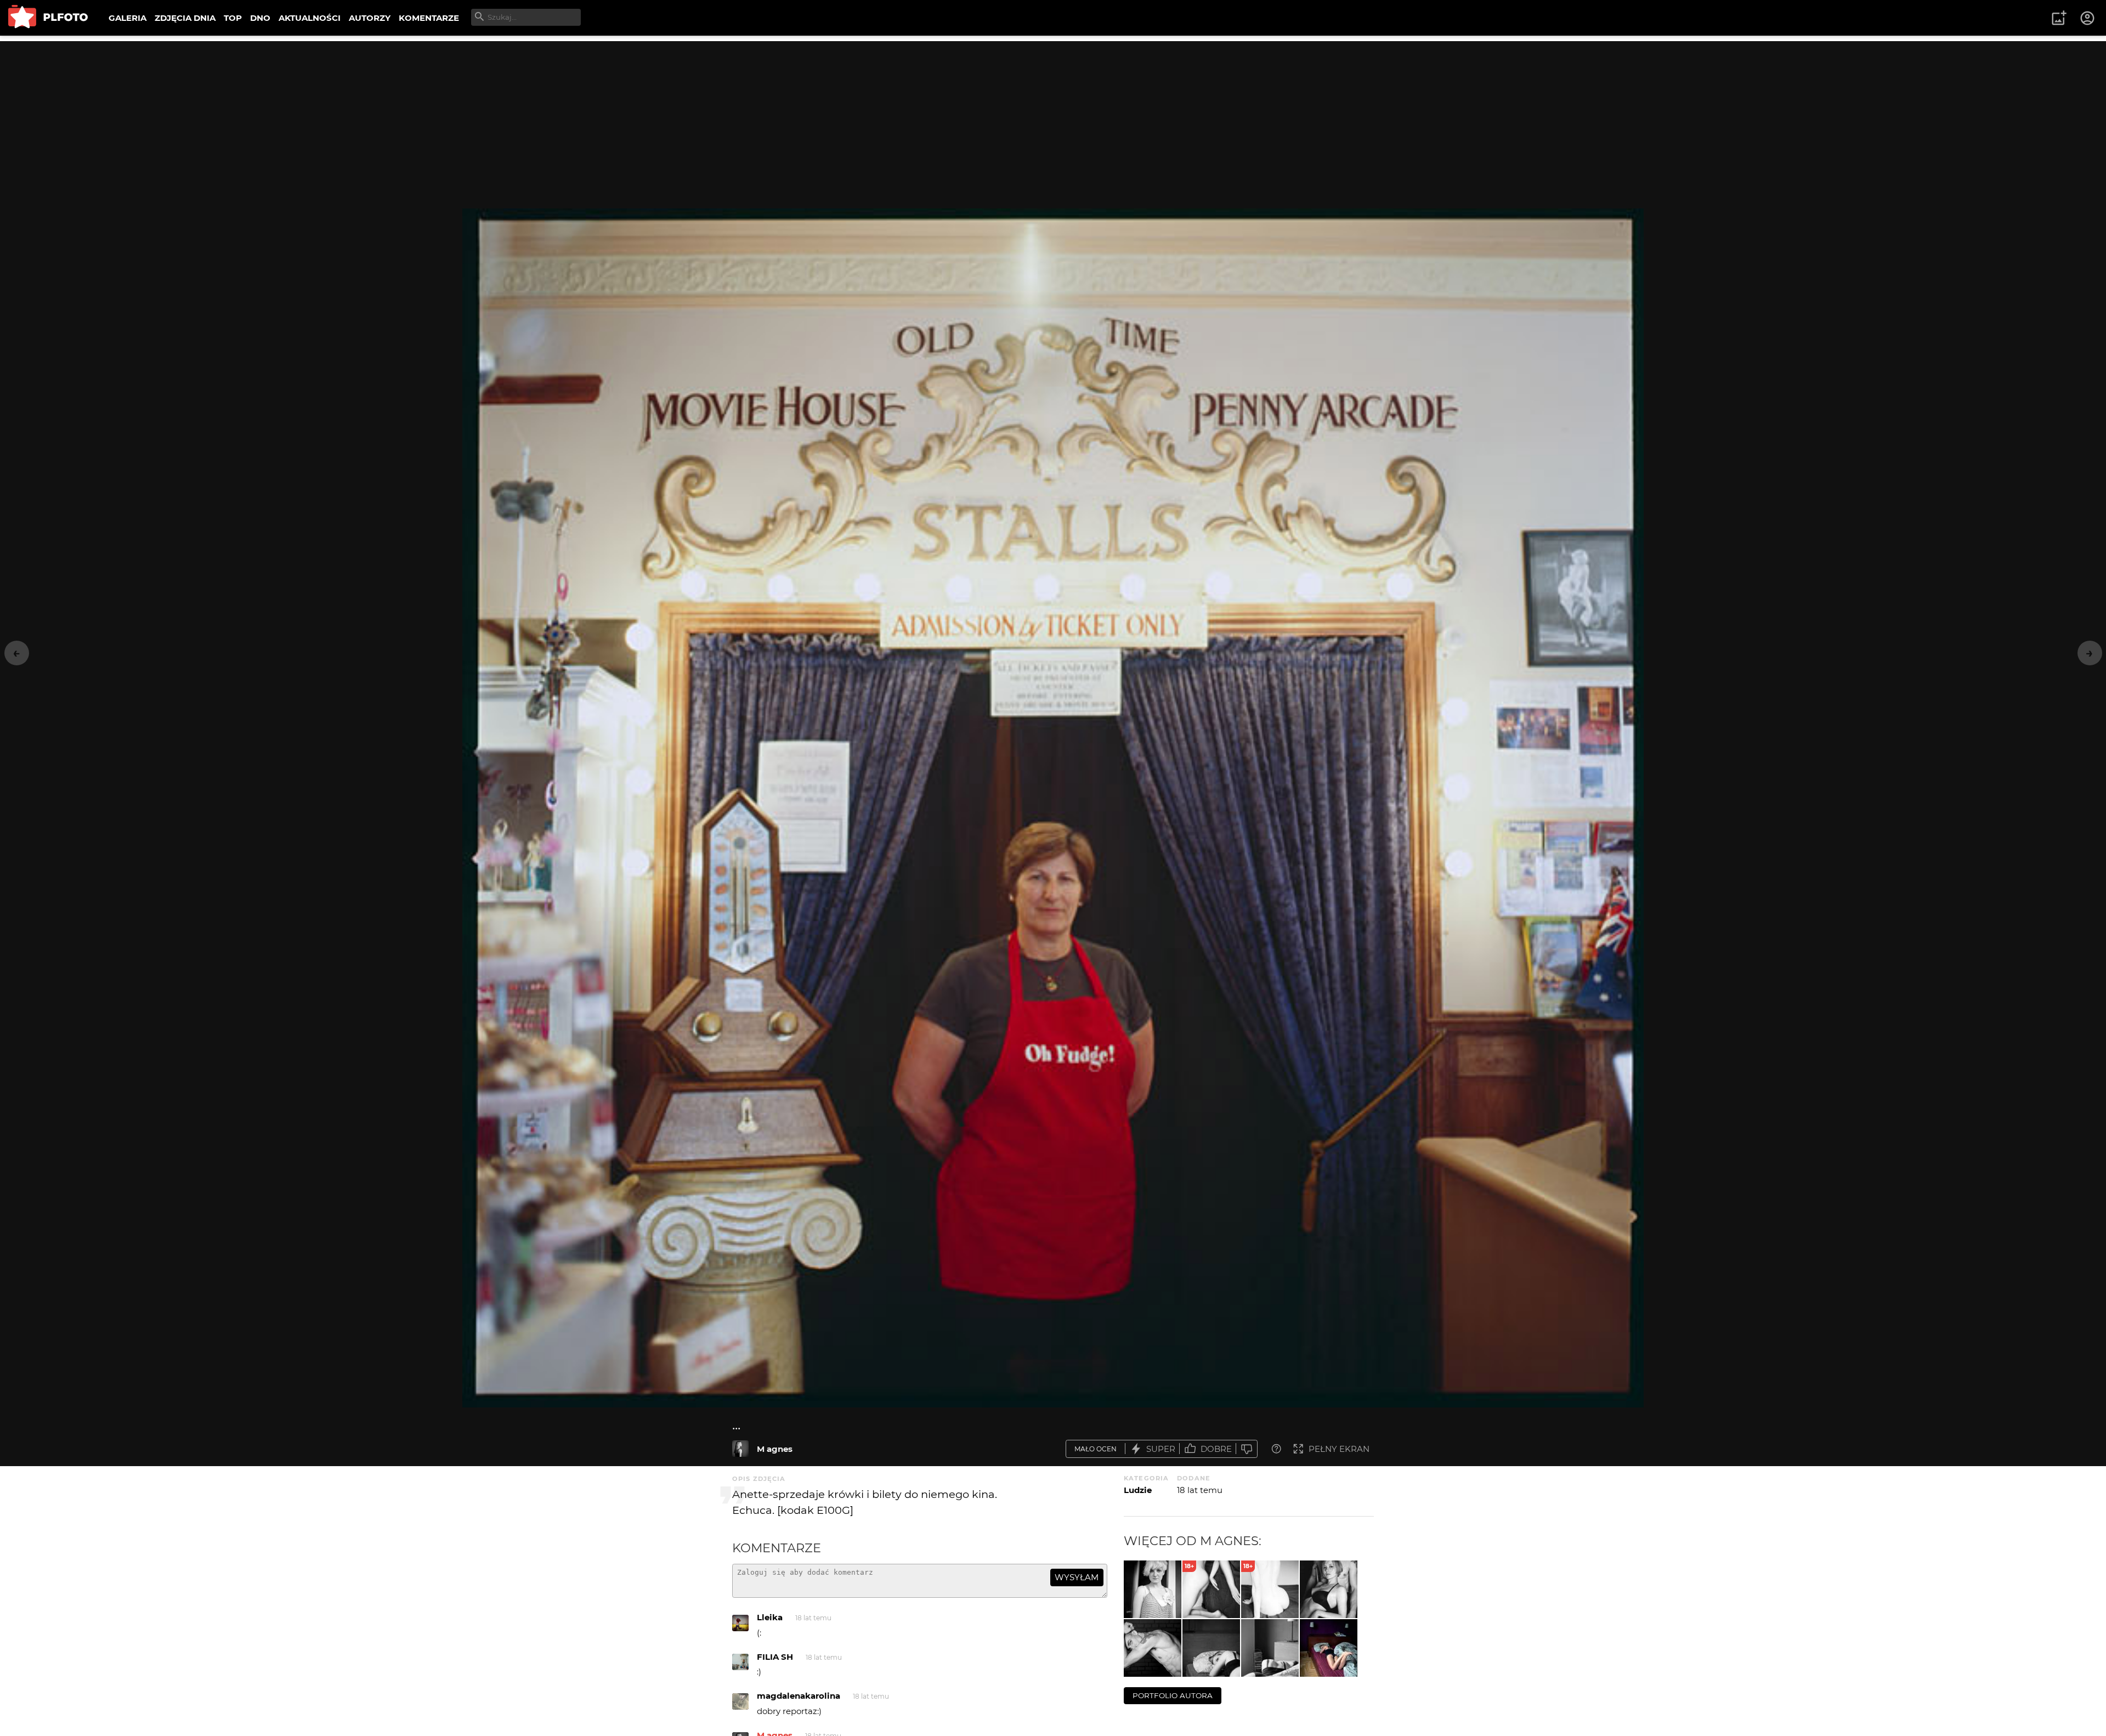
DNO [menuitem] (260, 18)
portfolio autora (1173, 1695)
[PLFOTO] (48, 18)
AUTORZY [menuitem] (370, 18)
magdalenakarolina (799, 1696)
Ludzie (1138, 1490)
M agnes (775, 1449)
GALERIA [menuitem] (128, 18)
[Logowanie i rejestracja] (2088, 18)
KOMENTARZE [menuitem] (429, 18)
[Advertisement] (1053, 118)
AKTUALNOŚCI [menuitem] (310, 18)
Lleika (770, 1617)
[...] (740, 1449)
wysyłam (1077, 1577)
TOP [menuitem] (233, 18)
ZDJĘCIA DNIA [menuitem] (185, 18)
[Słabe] (1247, 1449)
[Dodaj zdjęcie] (2059, 18)
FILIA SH (775, 1657)
